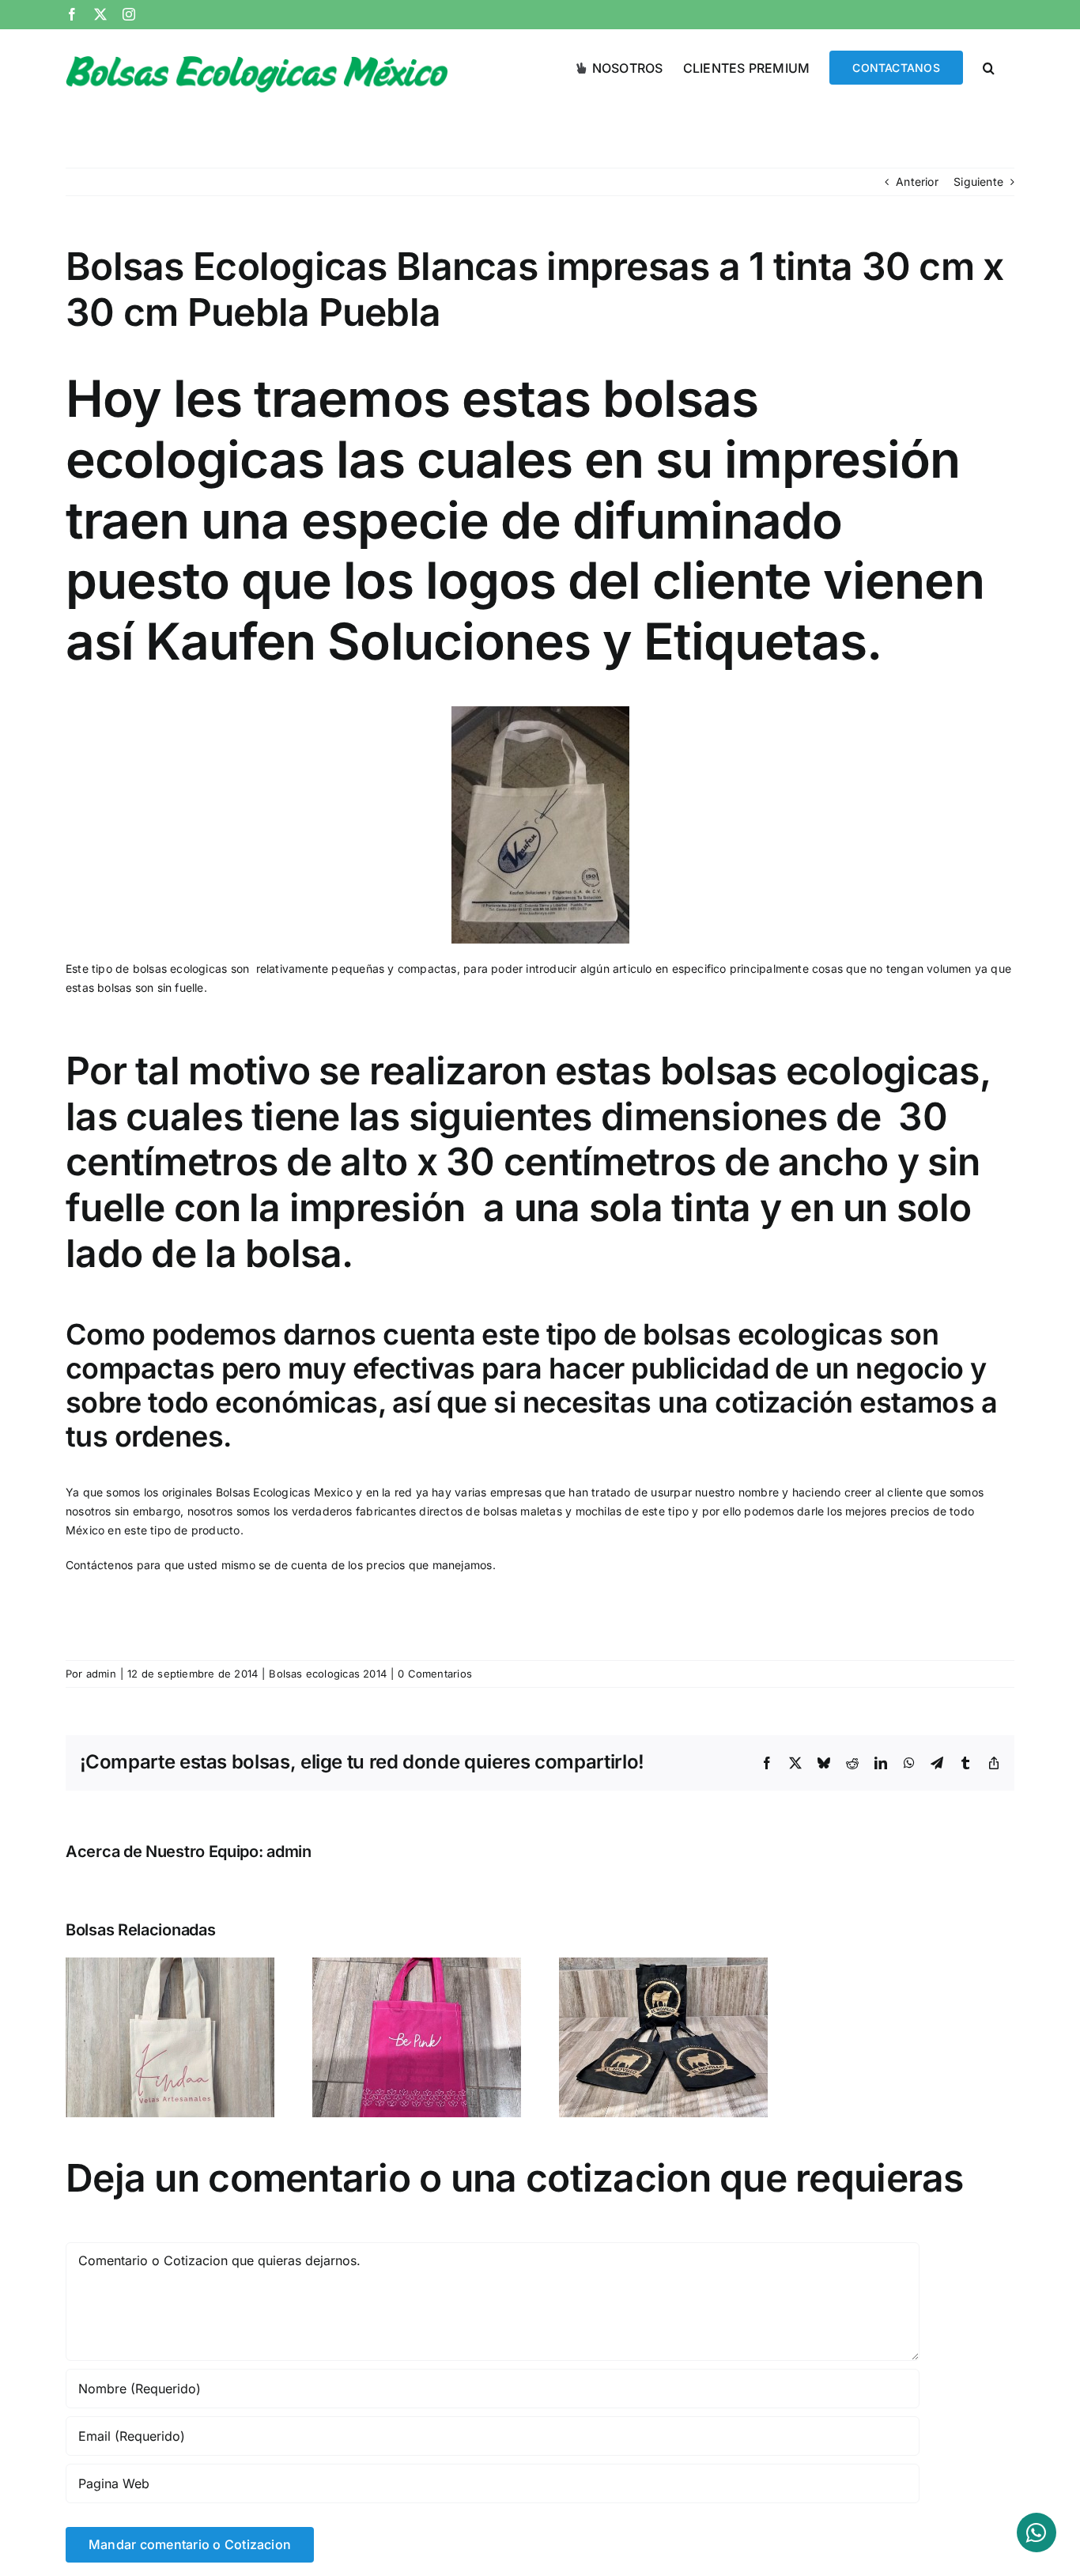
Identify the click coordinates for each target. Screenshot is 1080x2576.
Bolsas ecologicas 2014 (328, 1674)
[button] (989, 66)
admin (101, 1674)
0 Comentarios (435, 1674)
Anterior (917, 182)
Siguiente (978, 182)
